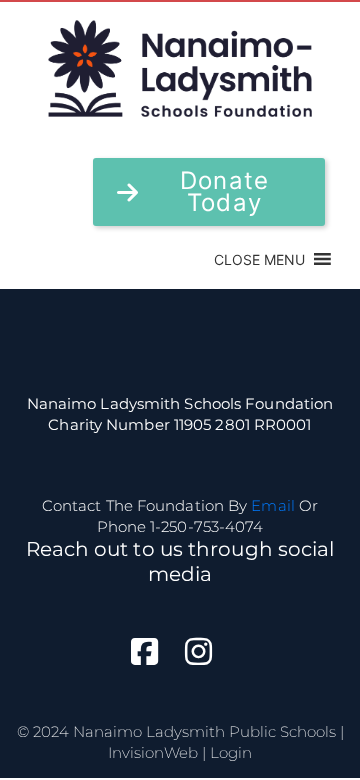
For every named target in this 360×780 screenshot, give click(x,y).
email (273, 505)
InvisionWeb (153, 752)
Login (231, 752)
